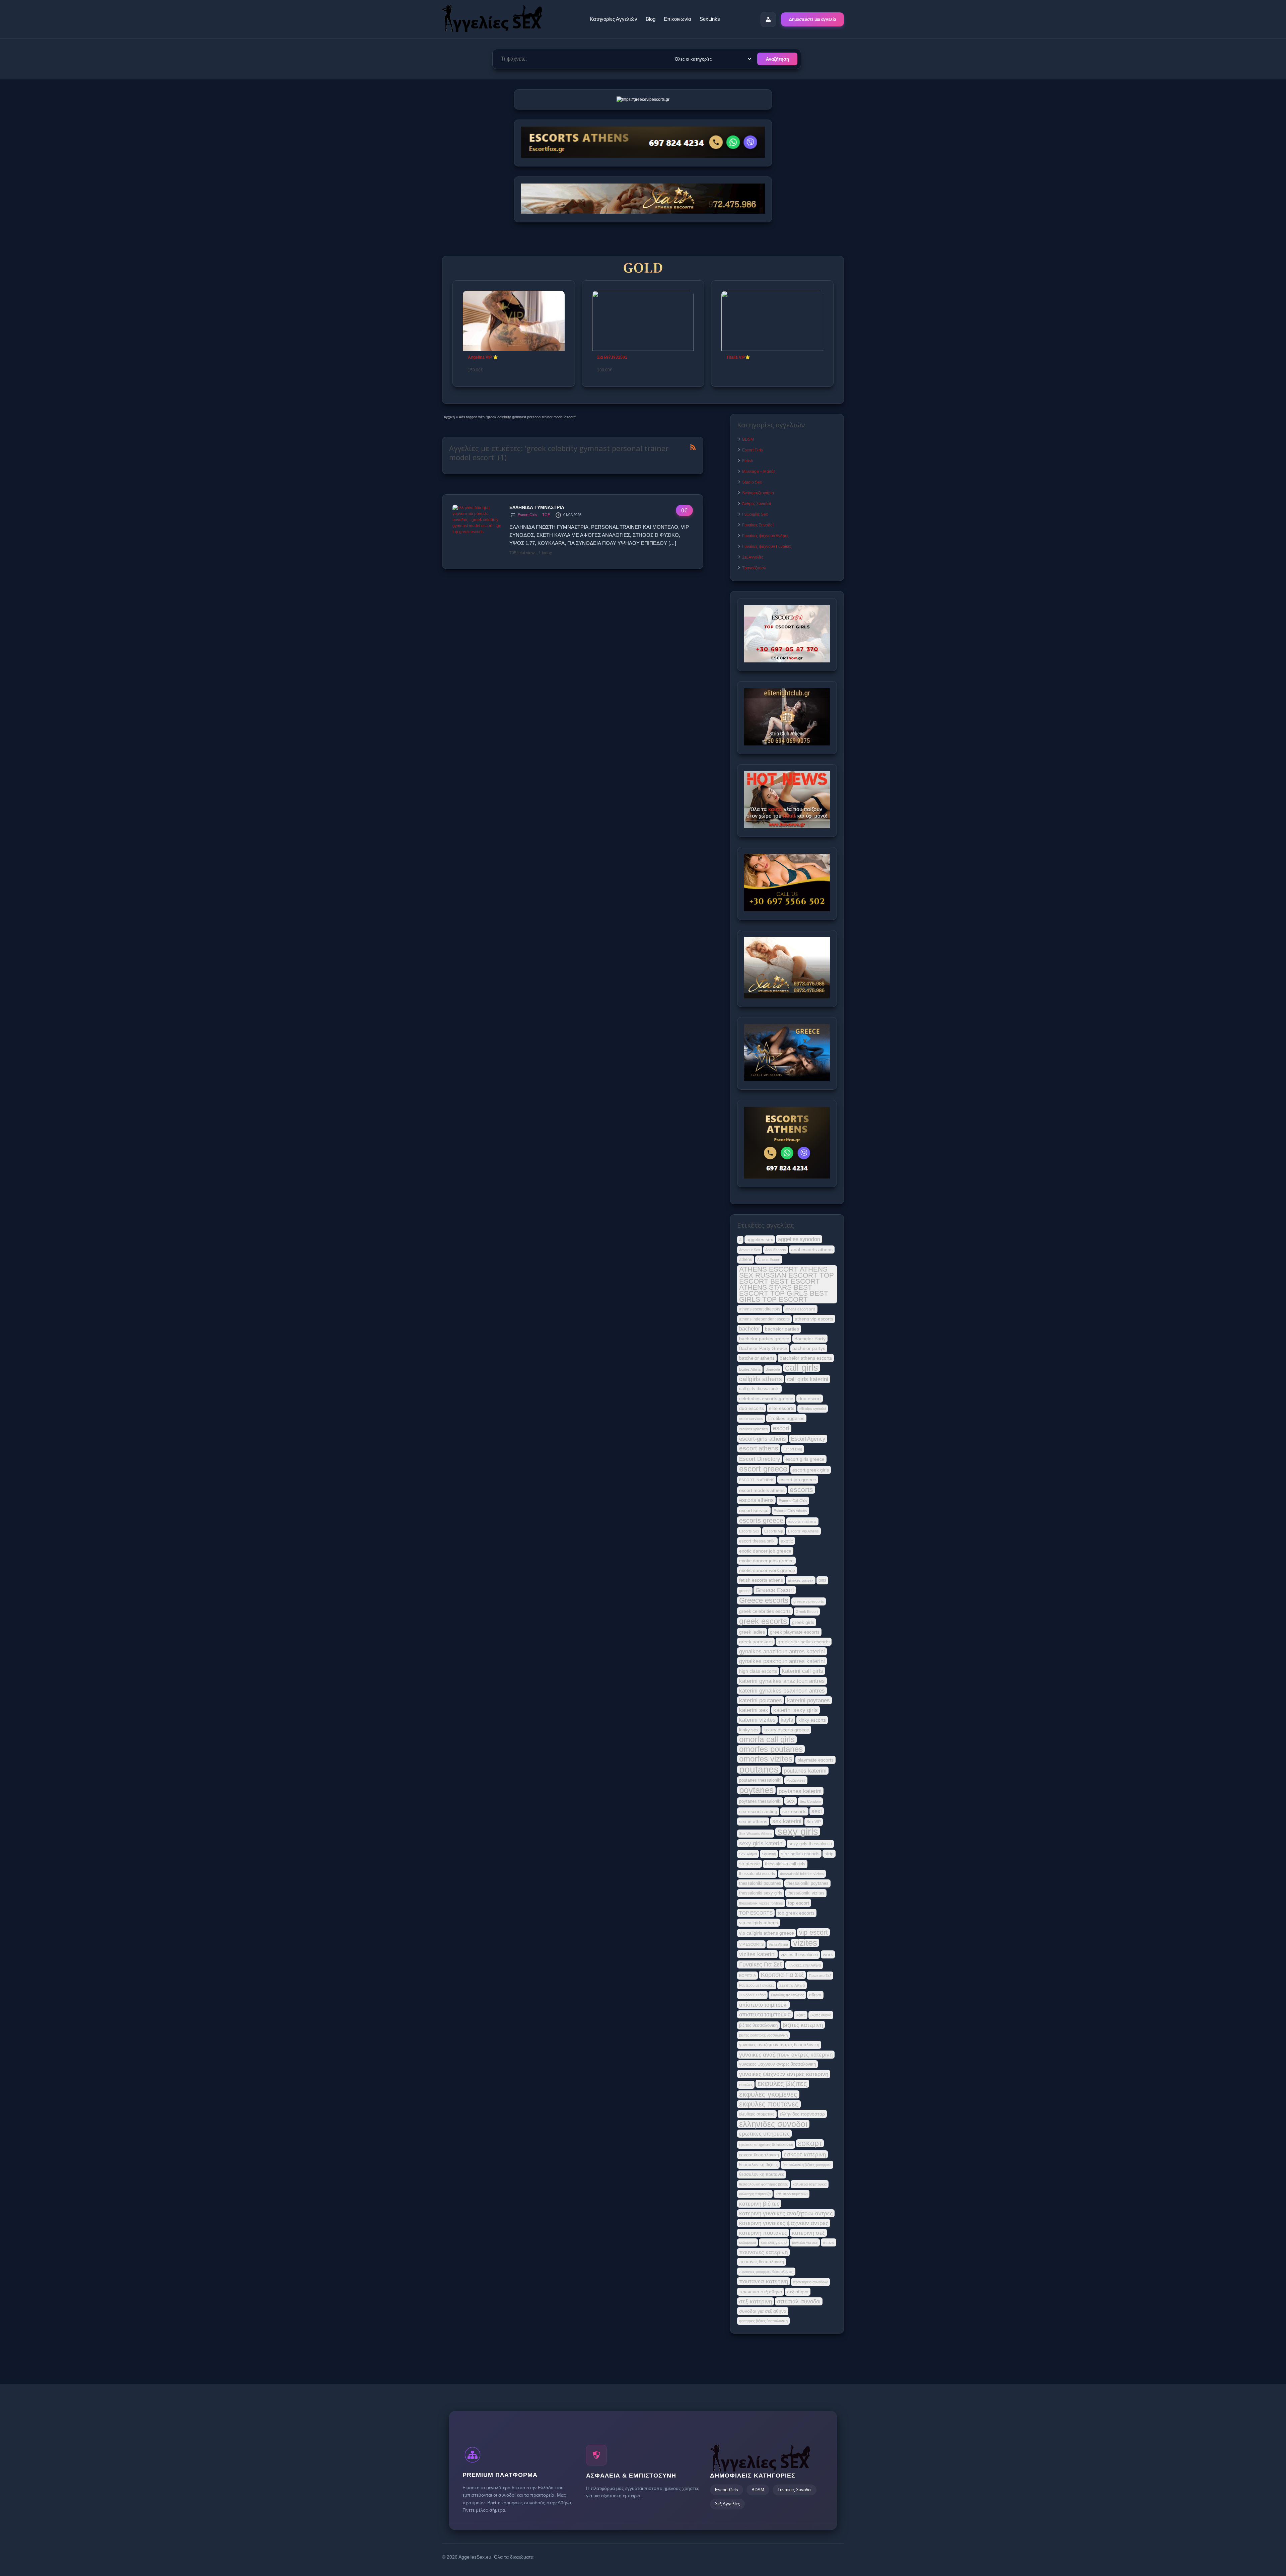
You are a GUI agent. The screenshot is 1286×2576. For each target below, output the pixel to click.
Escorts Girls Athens (790, 1511)
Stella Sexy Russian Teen (621, 357)
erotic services (751, 1419)
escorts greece (761, 1520)
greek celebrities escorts (765, 1611)
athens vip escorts (814, 1319)
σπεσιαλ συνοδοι (799, 2301)
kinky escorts (812, 1720)
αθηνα (815, 1995)
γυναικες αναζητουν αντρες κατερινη (786, 2055)
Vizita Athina (778, 1944)
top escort (799, 1903)
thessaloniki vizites (806, 1893)
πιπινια (829, 2242)
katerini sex (754, 1710)
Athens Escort (769, 1260)
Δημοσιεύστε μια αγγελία (812, 19)
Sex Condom (810, 1801)
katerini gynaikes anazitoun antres (782, 1681)
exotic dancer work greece (767, 1570)
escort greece (763, 1469)
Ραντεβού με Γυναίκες (757, 1985)
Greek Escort (807, 1612)
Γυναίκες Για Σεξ (761, 1964)
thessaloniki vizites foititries (761, 1903)
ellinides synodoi (813, 1409)
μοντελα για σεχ (805, 2242)
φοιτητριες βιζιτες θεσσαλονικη (763, 2321)
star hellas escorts (800, 1854)
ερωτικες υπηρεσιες (764, 2134)
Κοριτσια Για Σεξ (782, 1975)
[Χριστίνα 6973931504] (772, 321)
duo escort (810, 1399)
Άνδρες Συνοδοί (757, 504)
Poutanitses (796, 1780)
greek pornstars (756, 1642)
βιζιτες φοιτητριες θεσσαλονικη (763, 2035)
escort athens (759, 1448)
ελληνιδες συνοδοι (773, 2124)
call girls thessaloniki (759, 1389)
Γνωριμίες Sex (755, 514)
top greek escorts (796, 1913)
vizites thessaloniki (799, 1955)
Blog (651, 19)
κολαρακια (747, 2242)
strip (829, 1854)
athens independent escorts (764, 1319)
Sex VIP (814, 1822)
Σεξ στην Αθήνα (792, 1985)
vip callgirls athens (759, 1923)
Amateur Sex (750, 1250)
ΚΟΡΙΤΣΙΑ (747, 1976)
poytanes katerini (800, 1791)
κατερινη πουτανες (763, 2233)
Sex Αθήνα (748, 1854)
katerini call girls (803, 1671)
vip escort (813, 1932)
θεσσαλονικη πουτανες (762, 2174)
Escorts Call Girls (793, 1501)
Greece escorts (764, 1600)
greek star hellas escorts (804, 1642)
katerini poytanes (808, 1700)
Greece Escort (775, 1590)
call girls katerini (808, 1379)
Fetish (748, 461)
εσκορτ (810, 2143)
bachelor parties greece (764, 1339)
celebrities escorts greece (766, 1399)
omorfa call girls (767, 1739)
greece (745, 1591)
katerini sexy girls (796, 1710)
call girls (802, 1368)
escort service (754, 1510)
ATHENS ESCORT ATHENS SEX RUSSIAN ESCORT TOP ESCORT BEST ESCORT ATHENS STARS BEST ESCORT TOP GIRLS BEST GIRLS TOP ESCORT (787, 1284)
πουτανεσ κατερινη (764, 2281)
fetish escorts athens (761, 1580)
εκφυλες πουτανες (769, 2104)
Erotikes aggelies (786, 1418)
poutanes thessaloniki (760, 1780)
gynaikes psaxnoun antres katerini (782, 1661)
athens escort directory (760, 1309)
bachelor (749, 1329)
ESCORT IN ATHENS (757, 1480)
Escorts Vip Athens (803, 1531)
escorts (801, 1490)
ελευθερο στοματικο (757, 2114)
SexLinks (710, 19)
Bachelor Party (810, 1339)
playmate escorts (815, 1760)
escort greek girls (811, 1470)
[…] (672, 543)
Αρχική (449, 417)
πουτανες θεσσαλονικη (762, 2262)
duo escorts (752, 1408)
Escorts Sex (749, 1531)
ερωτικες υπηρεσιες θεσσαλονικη (766, 2145)
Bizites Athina (750, 1369)
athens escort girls (800, 1309)
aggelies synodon (799, 1239)
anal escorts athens (812, 1249)
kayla (787, 1720)
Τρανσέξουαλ (754, 568)
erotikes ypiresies (754, 1429)
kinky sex (749, 1730)
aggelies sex (760, 1239)
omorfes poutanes (771, 1749)
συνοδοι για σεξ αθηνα (763, 2311)
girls (822, 1580)
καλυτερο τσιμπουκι (792, 2194)
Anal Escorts (776, 1250)
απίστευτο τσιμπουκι (763, 2005)
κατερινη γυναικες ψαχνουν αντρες (784, 2223)
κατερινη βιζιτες (759, 2204)
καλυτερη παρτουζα (755, 2194)
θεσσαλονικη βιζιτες (758, 2165)
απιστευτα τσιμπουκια (765, 2014)
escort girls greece (805, 1459)
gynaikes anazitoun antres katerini (782, 1651)
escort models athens (762, 1490)
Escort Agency (808, 1439)
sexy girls (798, 1832)
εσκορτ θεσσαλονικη (759, 2155)
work (828, 1954)
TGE (546, 515)
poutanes (759, 1770)
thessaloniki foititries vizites (802, 1874)
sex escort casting (758, 1811)
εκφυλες (746, 2085)
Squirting (769, 1854)
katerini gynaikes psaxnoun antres (782, 1691)
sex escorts (794, 1811)
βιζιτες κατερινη (803, 2025)
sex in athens (753, 1821)
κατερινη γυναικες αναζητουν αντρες (786, 2213)
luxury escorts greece (786, 1730)
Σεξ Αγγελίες (753, 557)
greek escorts (763, 1621)
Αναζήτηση (777, 59)
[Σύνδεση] (768, 19)
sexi (817, 1811)
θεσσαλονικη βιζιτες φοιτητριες (807, 2165)
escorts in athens (802, 1521)
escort (781, 1428)
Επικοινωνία (677, 19)
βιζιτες (801, 2015)
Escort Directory (760, 1459)
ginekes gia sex (801, 1580)
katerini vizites (757, 1720)
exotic (787, 1541)
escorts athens (756, 1500)
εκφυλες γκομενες (768, 2094)
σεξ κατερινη (756, 2301)
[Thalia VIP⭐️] (514, 321)
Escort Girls (527, 515)
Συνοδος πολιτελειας (787, 1995)
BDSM (748, 439)
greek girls (803, 1622)
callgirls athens (761, 1379)
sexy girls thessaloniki (810, 1844)
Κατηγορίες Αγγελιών (614, 19)
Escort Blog (793, 1449)
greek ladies (752, 1632)
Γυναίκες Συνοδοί (758, 525)
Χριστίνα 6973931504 (747, 357)
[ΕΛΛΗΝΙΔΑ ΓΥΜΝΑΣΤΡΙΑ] (478, 532)
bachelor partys (809, 1348)
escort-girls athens (763, 1439)
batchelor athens (757, 1358)
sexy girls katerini (761, 1843)
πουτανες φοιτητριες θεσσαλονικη (766, 2272)
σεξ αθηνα (798, 2292)
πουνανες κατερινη (763, 2252)
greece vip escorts (809, 1601)
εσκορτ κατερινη (805, 2154)
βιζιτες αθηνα (821, 2015)
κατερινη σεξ (808, 2233)
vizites (805, 1943)
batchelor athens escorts (806, 1358)
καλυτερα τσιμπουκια (810, 2184)
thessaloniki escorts (757, 1874)
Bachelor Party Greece (763, 1348)
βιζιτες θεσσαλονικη (758, 2025)
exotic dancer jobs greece (766, 1561)
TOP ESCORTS (756, 1913)
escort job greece (798, 1480)
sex (791, 1801)
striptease (749, 1864)
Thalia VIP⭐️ (480, 357)
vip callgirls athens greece (767, 1933)
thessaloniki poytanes (807, 1883)
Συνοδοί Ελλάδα (752, 1995)
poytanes (756, 1790)
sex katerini (787, 1821)
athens (746, 1259)
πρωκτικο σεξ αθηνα (761, 2292)
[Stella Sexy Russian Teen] (643, 321)
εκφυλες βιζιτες (782, 2084)
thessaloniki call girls (785, 1864)
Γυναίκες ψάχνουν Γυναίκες (767, 547)
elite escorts (782, 1408)
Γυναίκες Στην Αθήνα (804, 1965)
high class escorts (758, 1671)
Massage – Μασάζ (759, 472)
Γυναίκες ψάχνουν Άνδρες (765, 536)
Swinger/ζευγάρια (758, 493)
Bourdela (773, 1369)
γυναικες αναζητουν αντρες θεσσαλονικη (779, 2045)
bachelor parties (782, 1329)
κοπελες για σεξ (774, 2242)
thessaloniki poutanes (760, 1883)
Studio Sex (752, 482)
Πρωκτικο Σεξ (820, 1976)
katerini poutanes (761, 1700)
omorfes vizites (766, 1759)
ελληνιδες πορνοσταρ (802, 2114)
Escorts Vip (774, 1531)
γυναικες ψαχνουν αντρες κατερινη (784, 2074)
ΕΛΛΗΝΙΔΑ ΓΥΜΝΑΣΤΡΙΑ (537, 507)
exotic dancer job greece (765, 1551)
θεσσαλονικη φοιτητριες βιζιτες (763, 2184)
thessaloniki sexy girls (761, 1893)
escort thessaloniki (757, 1541)
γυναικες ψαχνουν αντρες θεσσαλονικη (777, 2064)
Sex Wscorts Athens (756, 1834)
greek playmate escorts (795, 1632)
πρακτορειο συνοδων (810, 2282)
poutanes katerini (805, 1771)
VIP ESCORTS (751, 1944)
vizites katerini (757, 1954)
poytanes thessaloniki (760, 1801)
